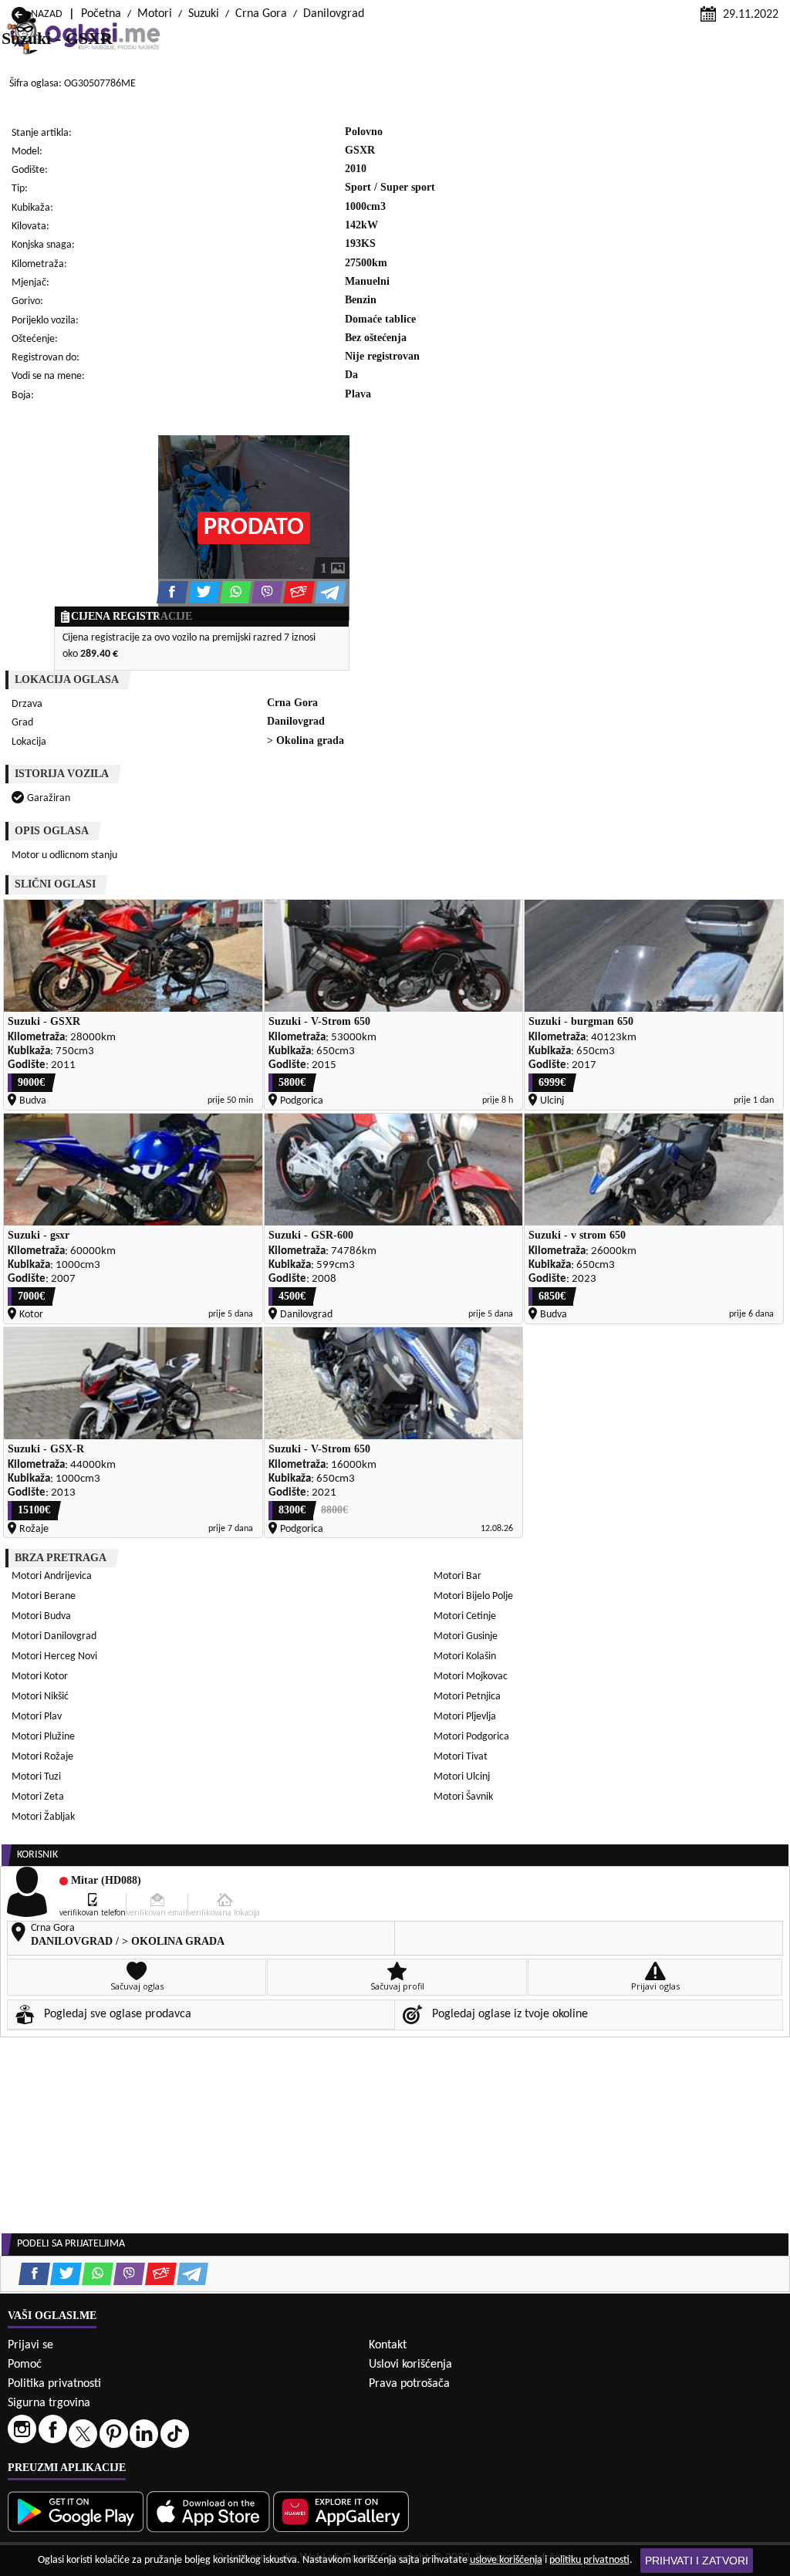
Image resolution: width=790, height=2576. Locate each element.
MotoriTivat (461, 1757)
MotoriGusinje (466, 1636)
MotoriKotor (40, 1677)
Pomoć (25, 2365)
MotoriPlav (37, 1717)
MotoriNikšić (40, 1697)
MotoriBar (457, 1576)
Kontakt (388, 2345)
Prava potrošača (409, 2384)
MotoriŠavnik (463, 1797)
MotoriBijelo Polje (473, 1596)
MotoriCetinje (465, 1616)
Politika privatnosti (54, 2384)
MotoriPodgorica (471, 1737)
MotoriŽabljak (43, 1817)
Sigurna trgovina (49, 2403)
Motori (155, 14)
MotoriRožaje (42, 1757)
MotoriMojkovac (471, 1677)
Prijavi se (30, 2345)
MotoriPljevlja (465, 1717)
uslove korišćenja (506, 2560)
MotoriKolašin (465, 1656)
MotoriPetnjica (467, 1697)
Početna (101, 14)
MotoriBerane (44, 1596)
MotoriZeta (38, 1797)
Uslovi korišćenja (410, 2365)
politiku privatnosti (589, 2560)
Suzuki (204, 14)
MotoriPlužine (43, 1737)
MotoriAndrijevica (52, 1576)
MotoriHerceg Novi (54, 1656)
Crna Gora (261, 14)
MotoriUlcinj (462, 1777)
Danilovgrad (334, 14)
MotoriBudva (41, 1616)
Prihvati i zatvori (697, 2561)
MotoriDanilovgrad (54, 1636)
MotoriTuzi (36, 1777)
